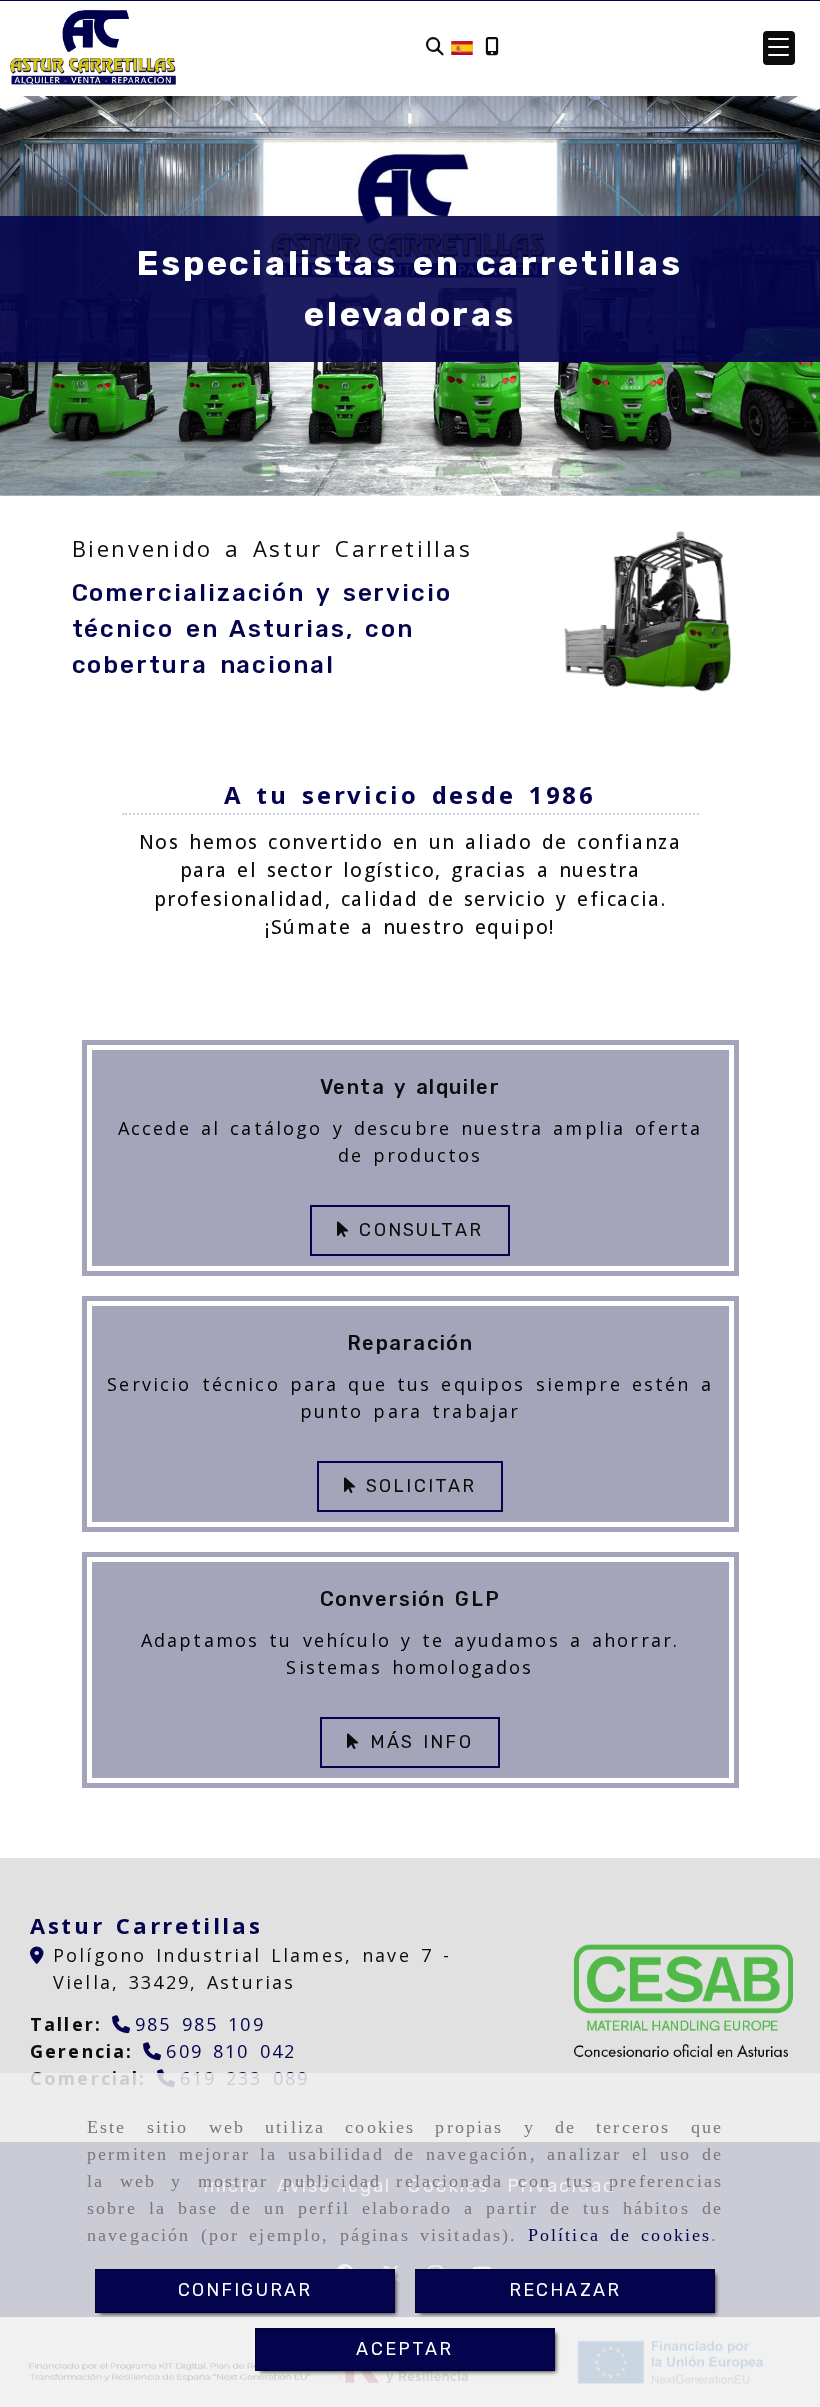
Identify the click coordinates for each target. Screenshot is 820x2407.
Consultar (416, 1230)
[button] (779, 48)
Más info (416, 1742)
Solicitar (416, 1486)
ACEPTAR (404, 2349)
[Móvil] (492, 47)
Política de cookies (620, 2235)
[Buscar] (435, 47)
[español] (462, 46)
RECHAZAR (565, 2290)
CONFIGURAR (245, 2290)
